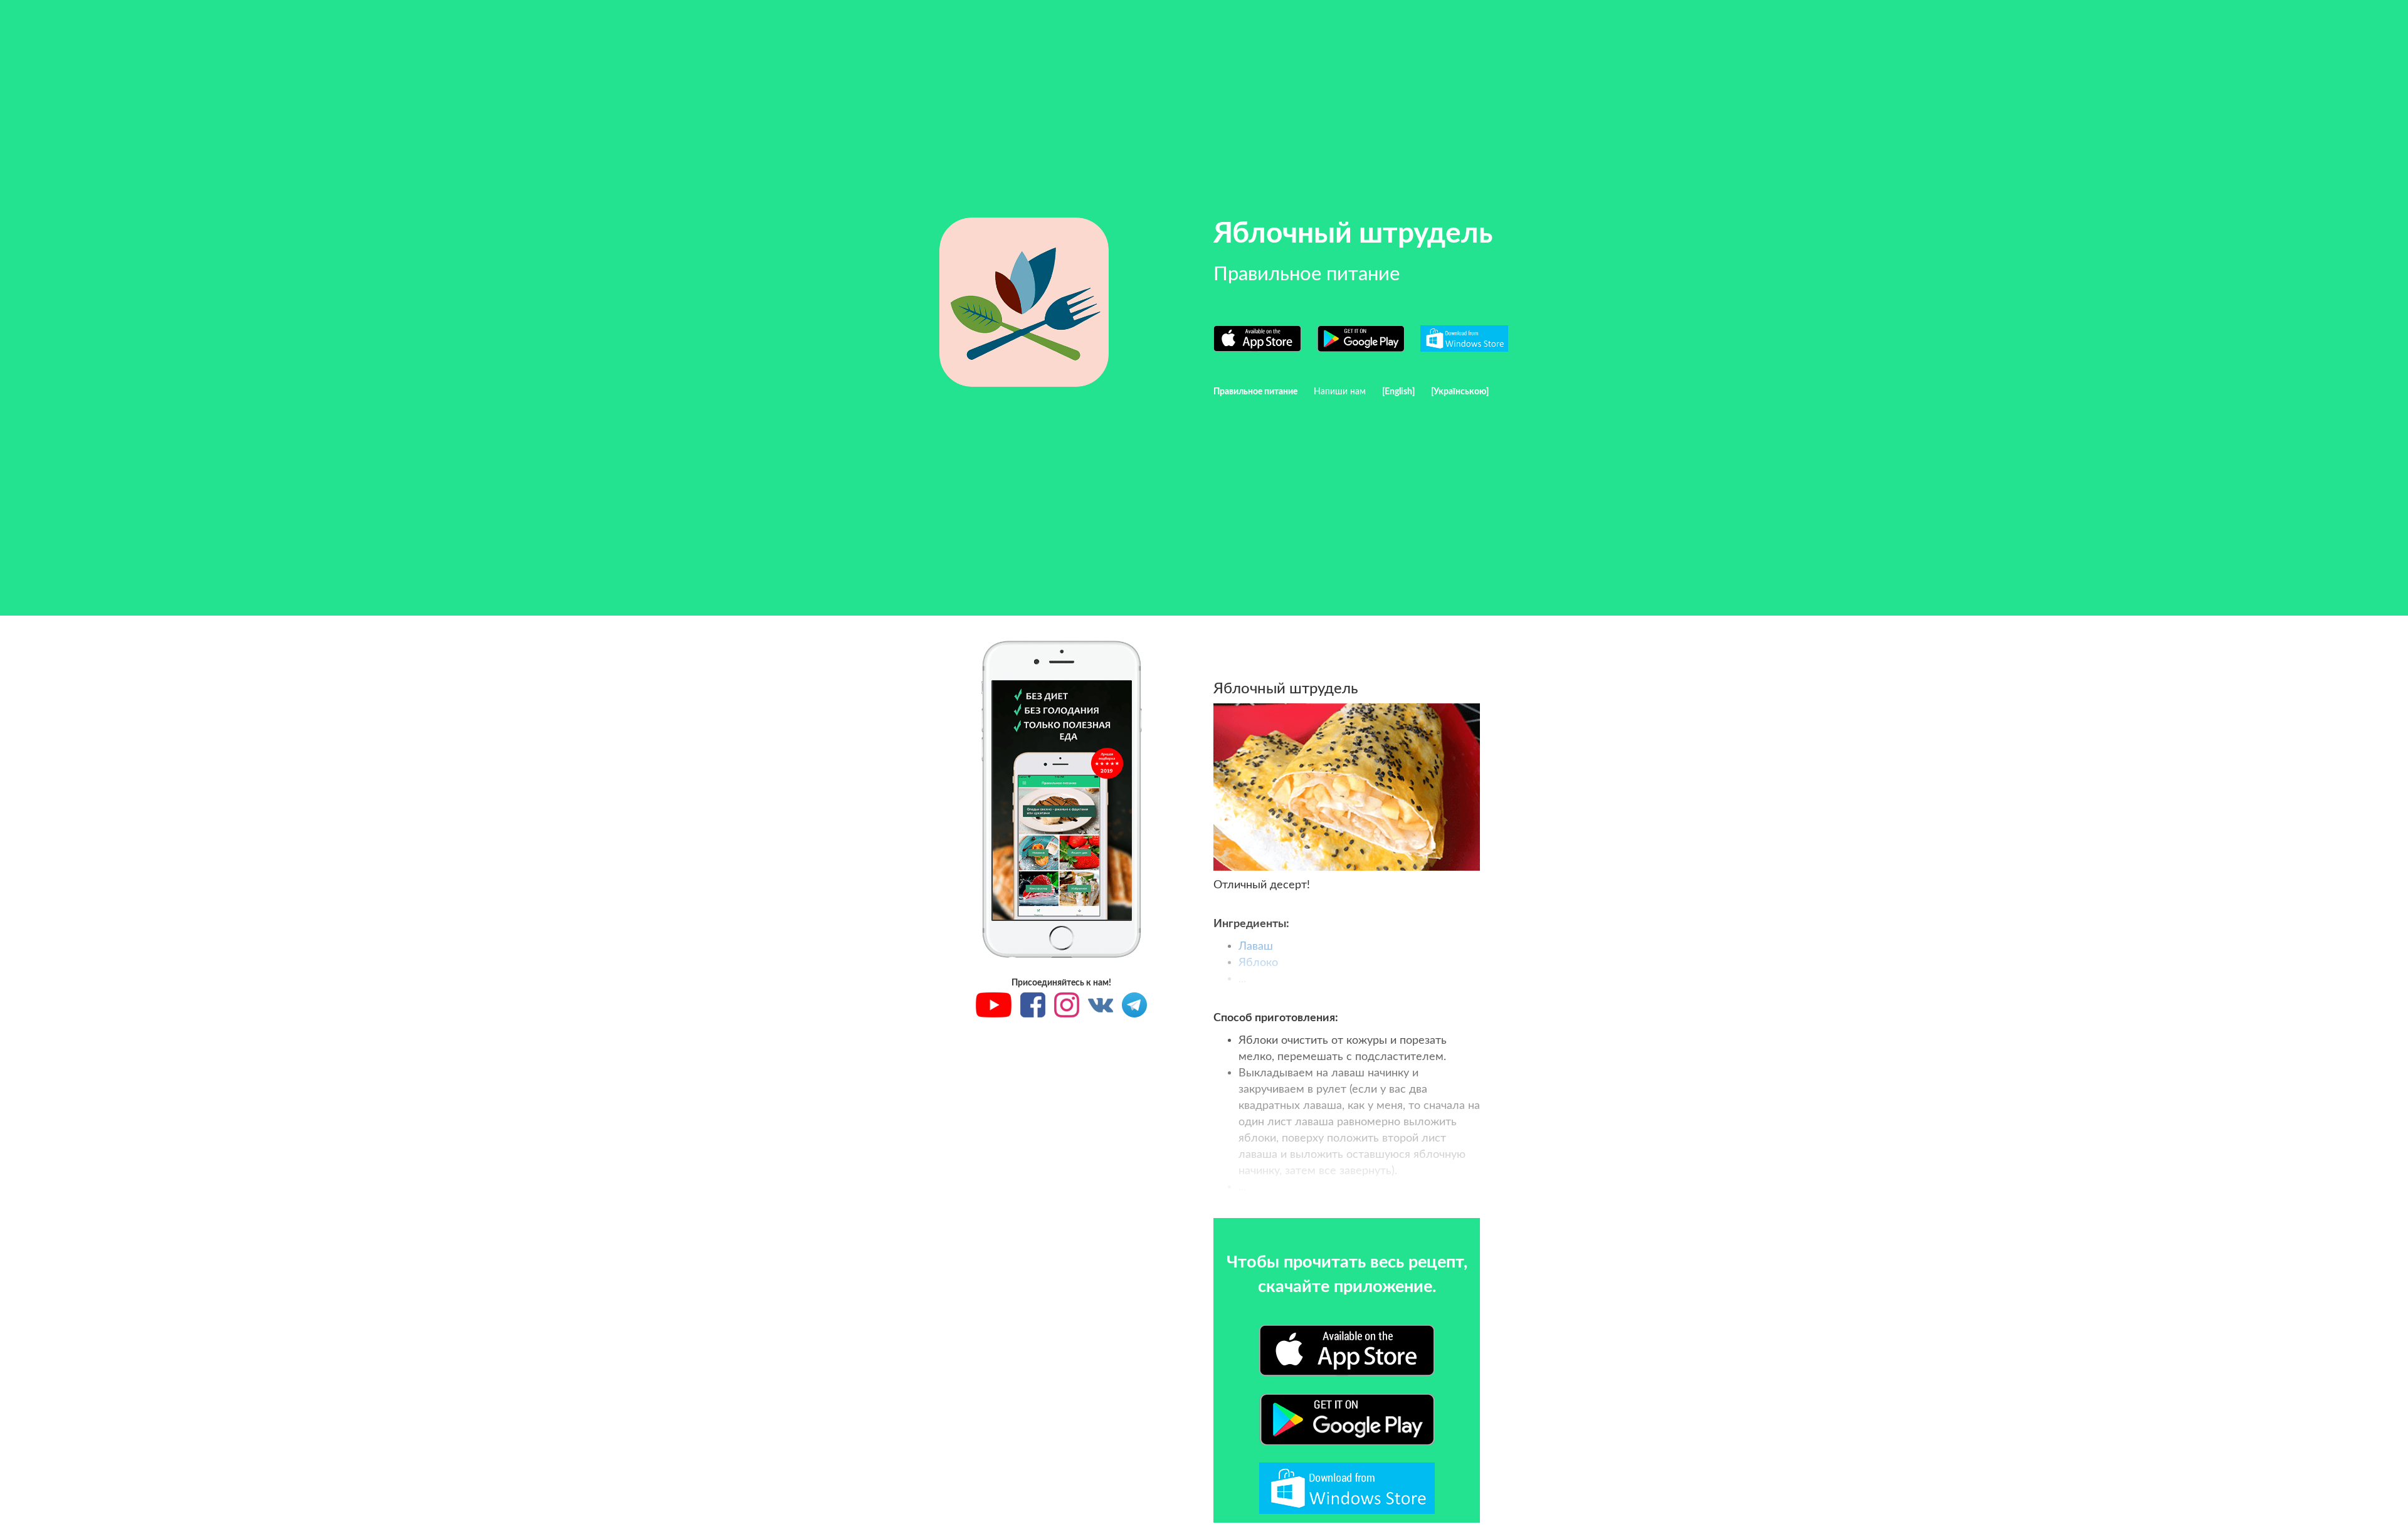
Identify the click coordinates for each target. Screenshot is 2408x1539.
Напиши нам (1340, 392)
